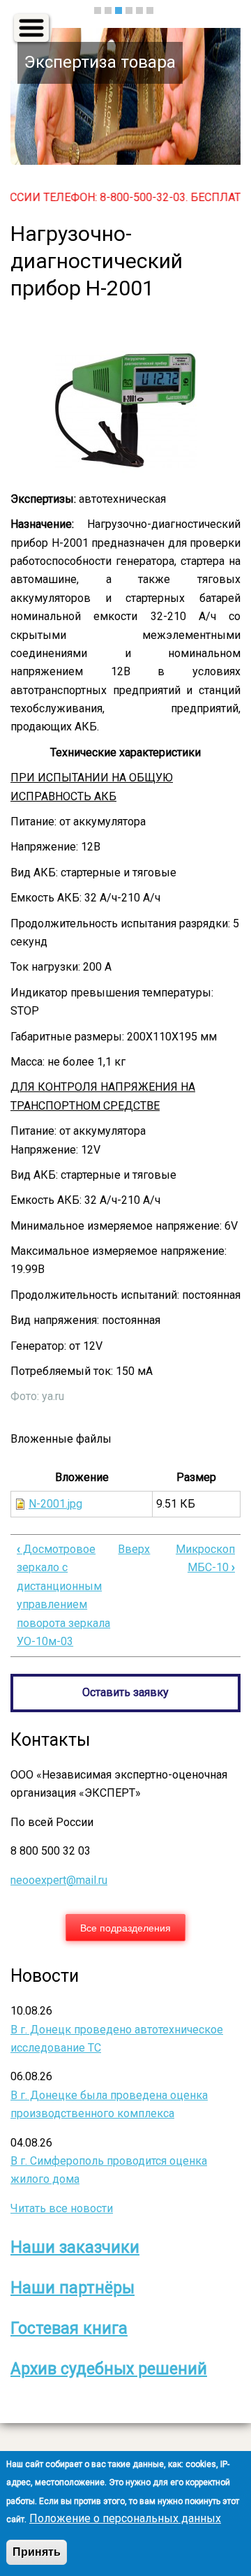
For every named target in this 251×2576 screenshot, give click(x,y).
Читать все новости (62, 2208)
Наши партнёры (73, 2288)
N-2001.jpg (55, 1504)
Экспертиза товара (100, 62)
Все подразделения (125, 1927)
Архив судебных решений (109, 2369)
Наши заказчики (75, 2247)
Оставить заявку (125, 1692)
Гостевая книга (69, 2328)
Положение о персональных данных (125, 2518)
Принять (37, 2552)
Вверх (134, 1549)
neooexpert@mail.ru (59, 1880)
